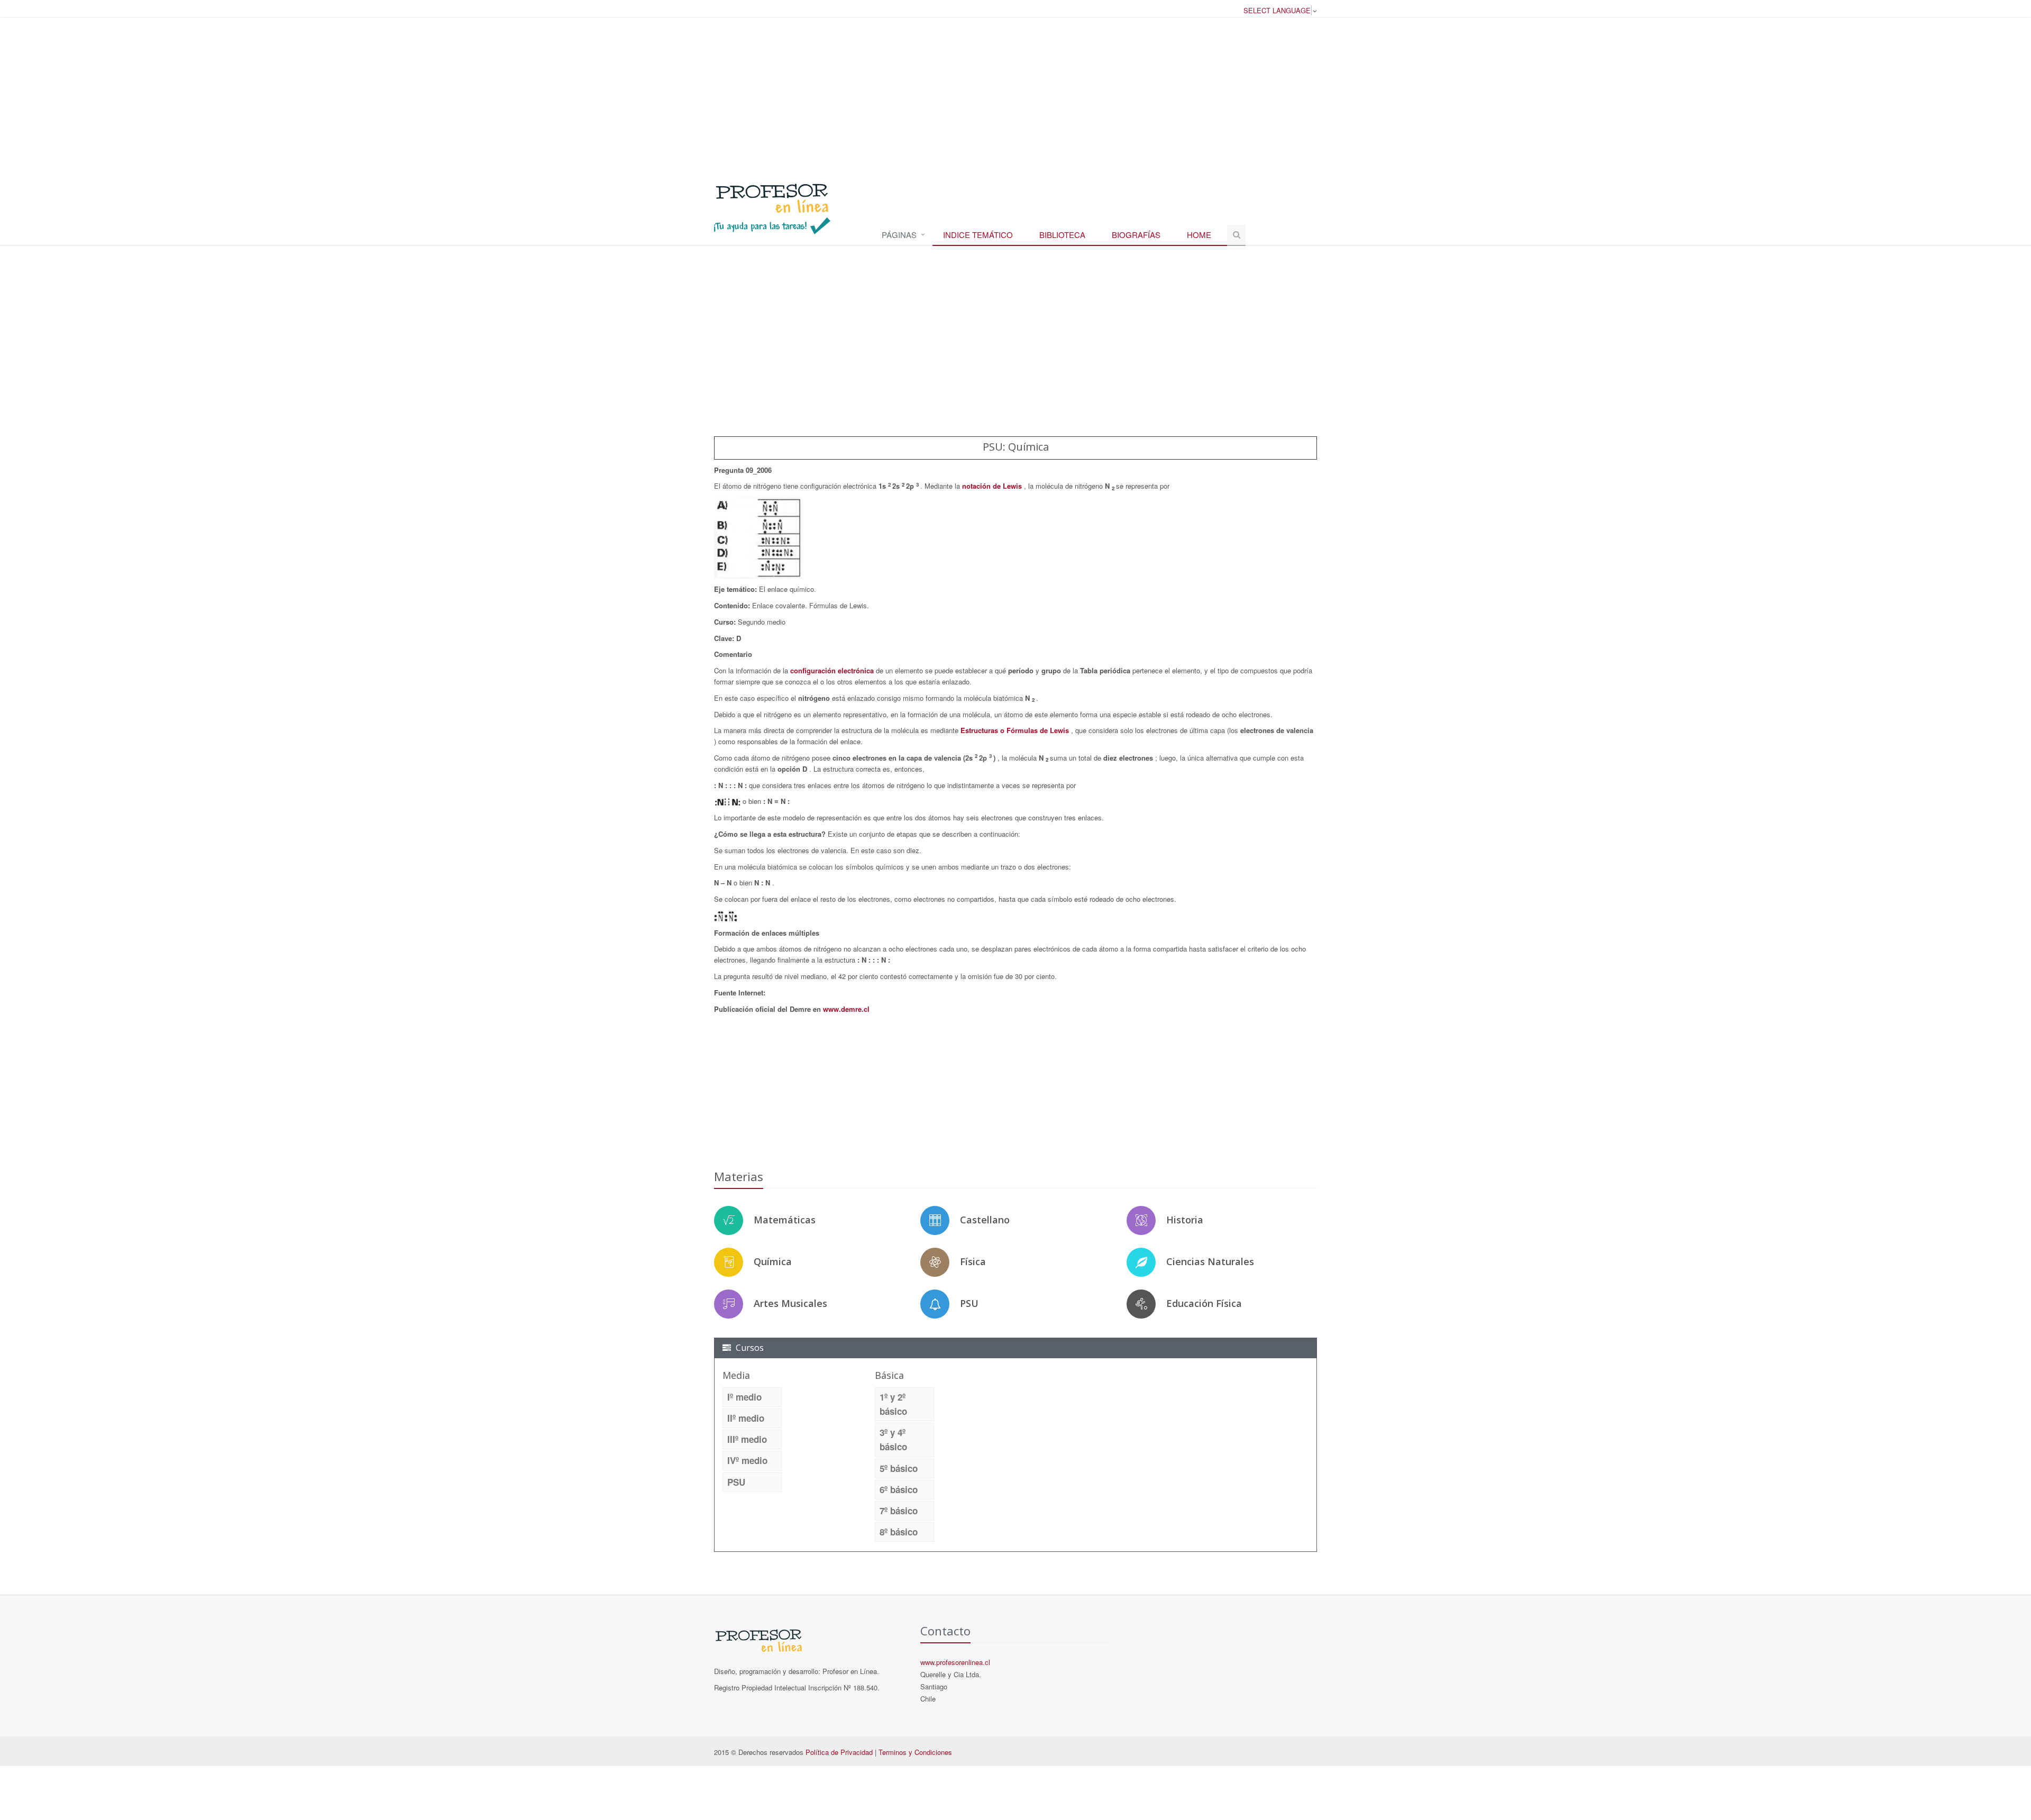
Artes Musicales (790, 1303)
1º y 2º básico (893, 1404)
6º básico (899, 1489)
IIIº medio (747, 1439)
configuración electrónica (833, 670)
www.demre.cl (846, 1009)
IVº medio (747, 1460)
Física (973, 1261)
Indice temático (978, 235)
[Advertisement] (1015, 95)
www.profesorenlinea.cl (955, 1662)
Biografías (1136, 235)
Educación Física (1204, 1303)
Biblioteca (1062, 235)
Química (773, 1261)
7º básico (899, 1511)
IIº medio (746, 1418)
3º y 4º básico (893, 1439)
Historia (1185, 1220)
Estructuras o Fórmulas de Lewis (1016, 730)
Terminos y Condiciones (915, 1752)
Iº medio (744, 1397)
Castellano (985, 1220)
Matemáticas (785, 1220)
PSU (969, 1303)
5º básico (899, 1468)
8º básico (899, 1532)
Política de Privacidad (839, 1752)
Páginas (899, 235)
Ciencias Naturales (1210, 1261)
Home (1199, 235)
